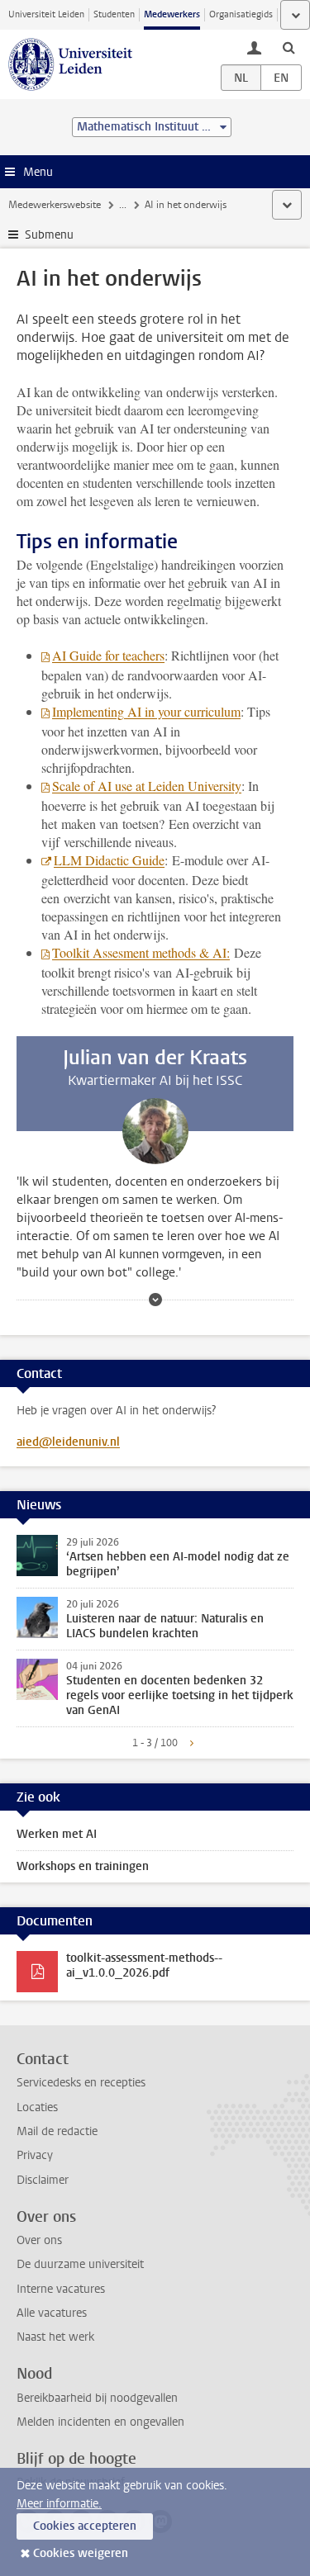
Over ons (39, 2240)
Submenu (49, 235)
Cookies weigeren (81, 2553)
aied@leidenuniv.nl (68, 1442)
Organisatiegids (241, 14)
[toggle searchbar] (289, 47)
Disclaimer (43, 2180)
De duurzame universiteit (80, 2264)
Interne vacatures (61, 2289)
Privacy (35, 2155)
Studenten (114, 14)
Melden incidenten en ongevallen (100, 2422)
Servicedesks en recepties (81, 2083)
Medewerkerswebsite (55, 205)
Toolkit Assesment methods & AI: (141, 952)
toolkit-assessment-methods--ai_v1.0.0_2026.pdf (144, 1965)
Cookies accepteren (85, 2526)
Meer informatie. (59, 2504)
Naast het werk (55, 2337)
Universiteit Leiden (46, 14)
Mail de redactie (57, 2131)
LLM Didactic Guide (109, 860)
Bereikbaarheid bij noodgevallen (97, 2398)
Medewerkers (172, 14)
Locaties (37, 2107)
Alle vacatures (52, 2313)
